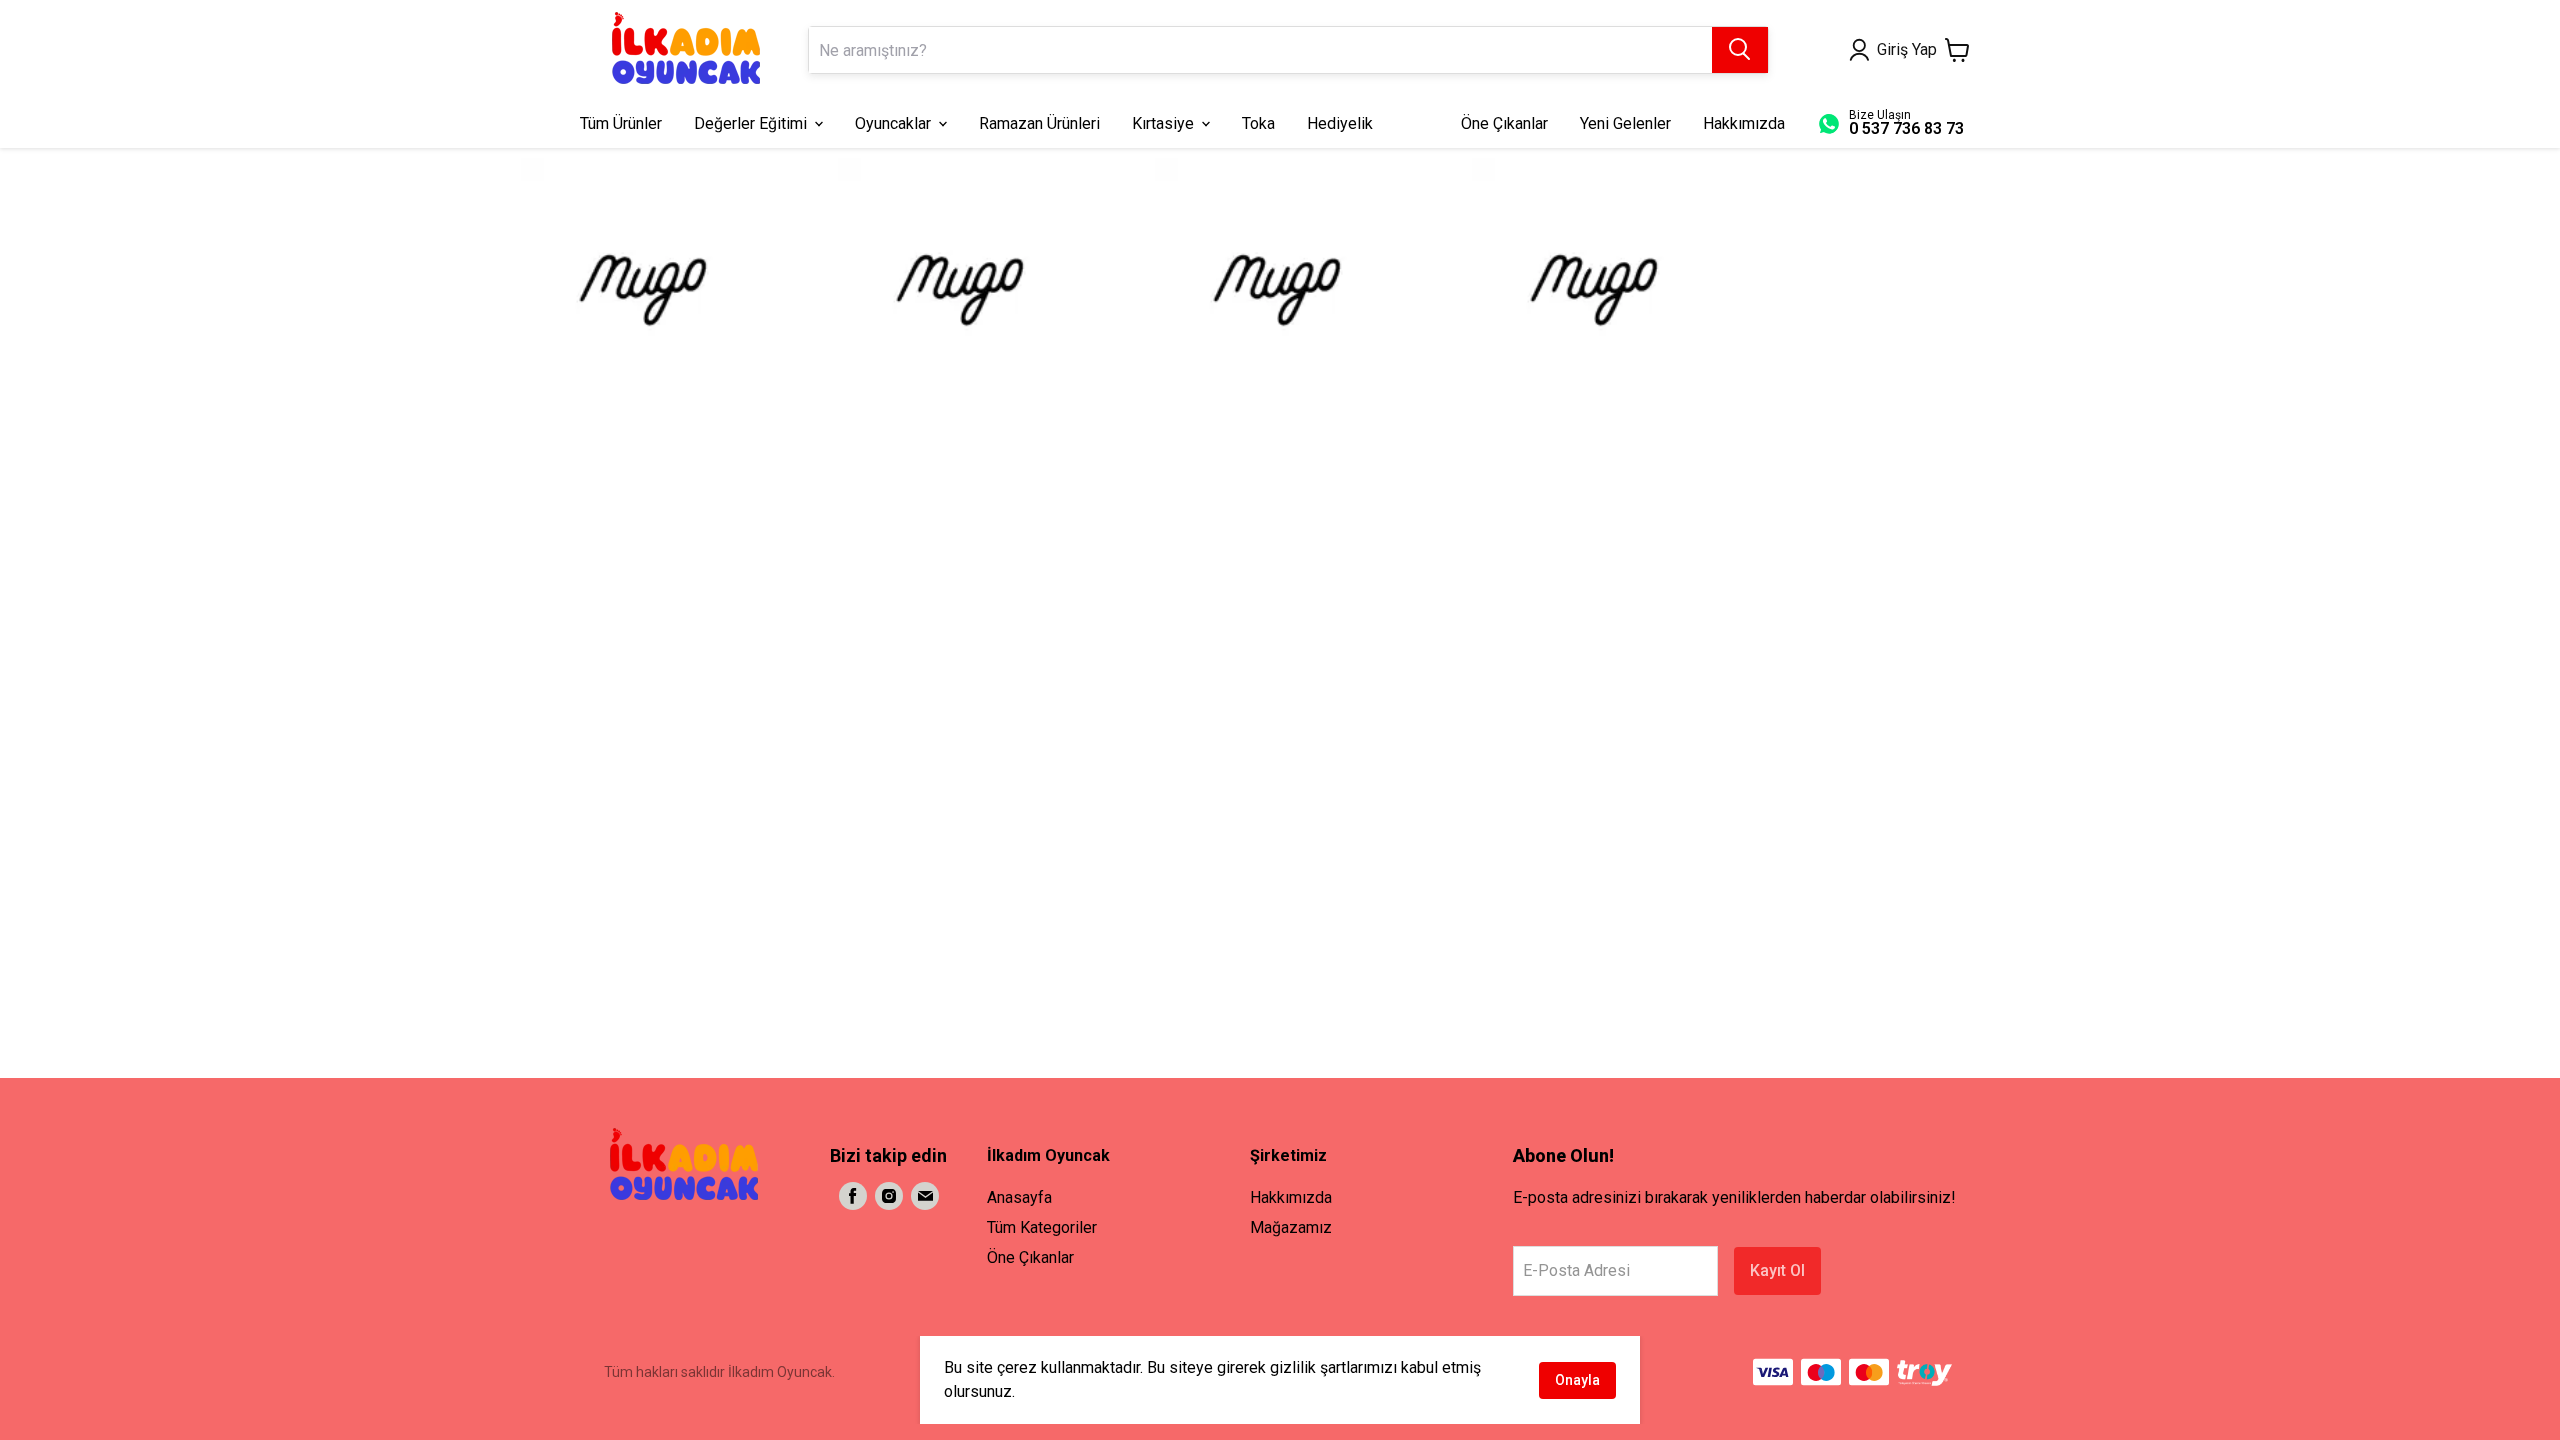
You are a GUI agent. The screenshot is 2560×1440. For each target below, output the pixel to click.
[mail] (925, 1196)
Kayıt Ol (1777, 1270)
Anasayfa (1019, 1197)
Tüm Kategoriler (1042, 1227)
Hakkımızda (1291, 1197)
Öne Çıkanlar (1030, 1257)
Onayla (1577, 1380)
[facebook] (853, 1196)
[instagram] (889, 1196)
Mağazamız (1291, 1227)
